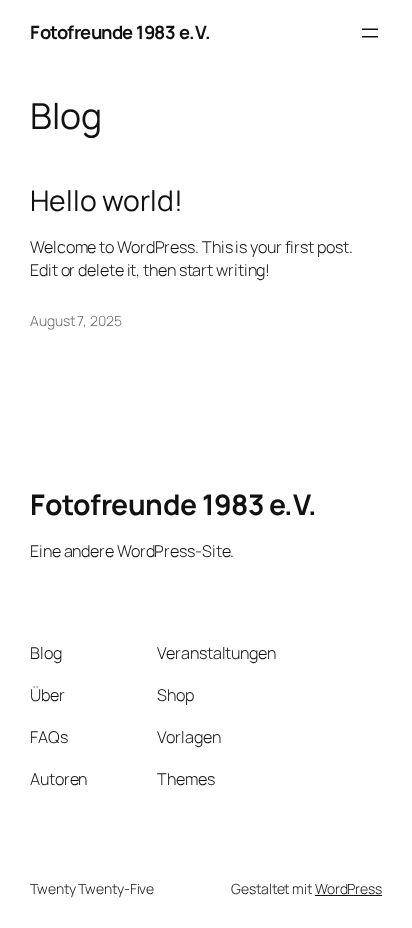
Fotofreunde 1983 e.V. (120, 32)
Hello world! (106, 201)
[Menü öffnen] (370, 33)
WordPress (348, 888)
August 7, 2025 (76, 320)
